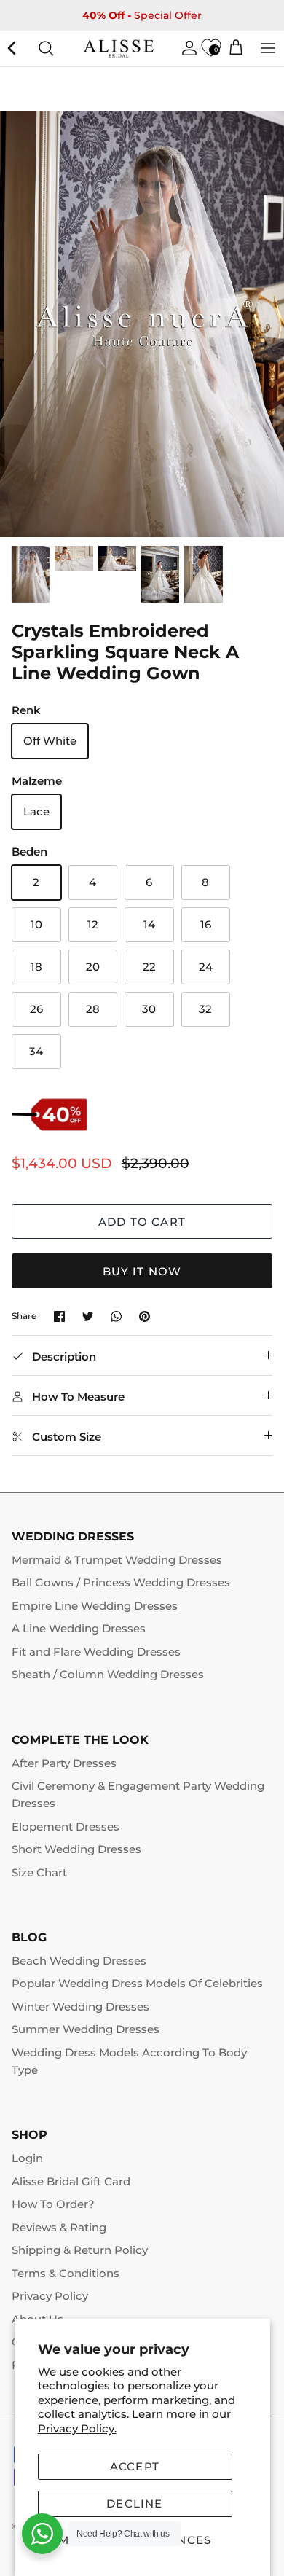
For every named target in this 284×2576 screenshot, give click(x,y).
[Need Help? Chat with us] (42, 2534)
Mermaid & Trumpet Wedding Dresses (117, 1560)
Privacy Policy (50, 2296)
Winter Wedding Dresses (80, 2007)
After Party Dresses (64, 1763)
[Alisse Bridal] (119, 48)
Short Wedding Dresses (76, 1849)
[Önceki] (13, 48)
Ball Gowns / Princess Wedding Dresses (121, 1582)
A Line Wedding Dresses (79, 1628)
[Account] (186, 48)
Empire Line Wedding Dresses (95, 1606)
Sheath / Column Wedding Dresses (108, 1674)
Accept (135, 2466)
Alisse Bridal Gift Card (71, 2181)
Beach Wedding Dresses (79, 1961)
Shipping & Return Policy (80, 2250)
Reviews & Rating (59, 2227)
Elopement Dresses (66, 1827)
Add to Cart (142, 1222)
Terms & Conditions (66, 2273)
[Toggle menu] (268, 48)
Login (27, 2158)
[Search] (46, 48)
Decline (134, 2503)
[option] (142, 324)
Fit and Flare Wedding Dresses (96, 1652)
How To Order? (53, 2204)
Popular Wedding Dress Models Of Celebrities (137, 1983)
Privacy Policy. (77, 2428)
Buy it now (142, 1271)
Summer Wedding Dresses (86, 2029)
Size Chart (39, 1872)
